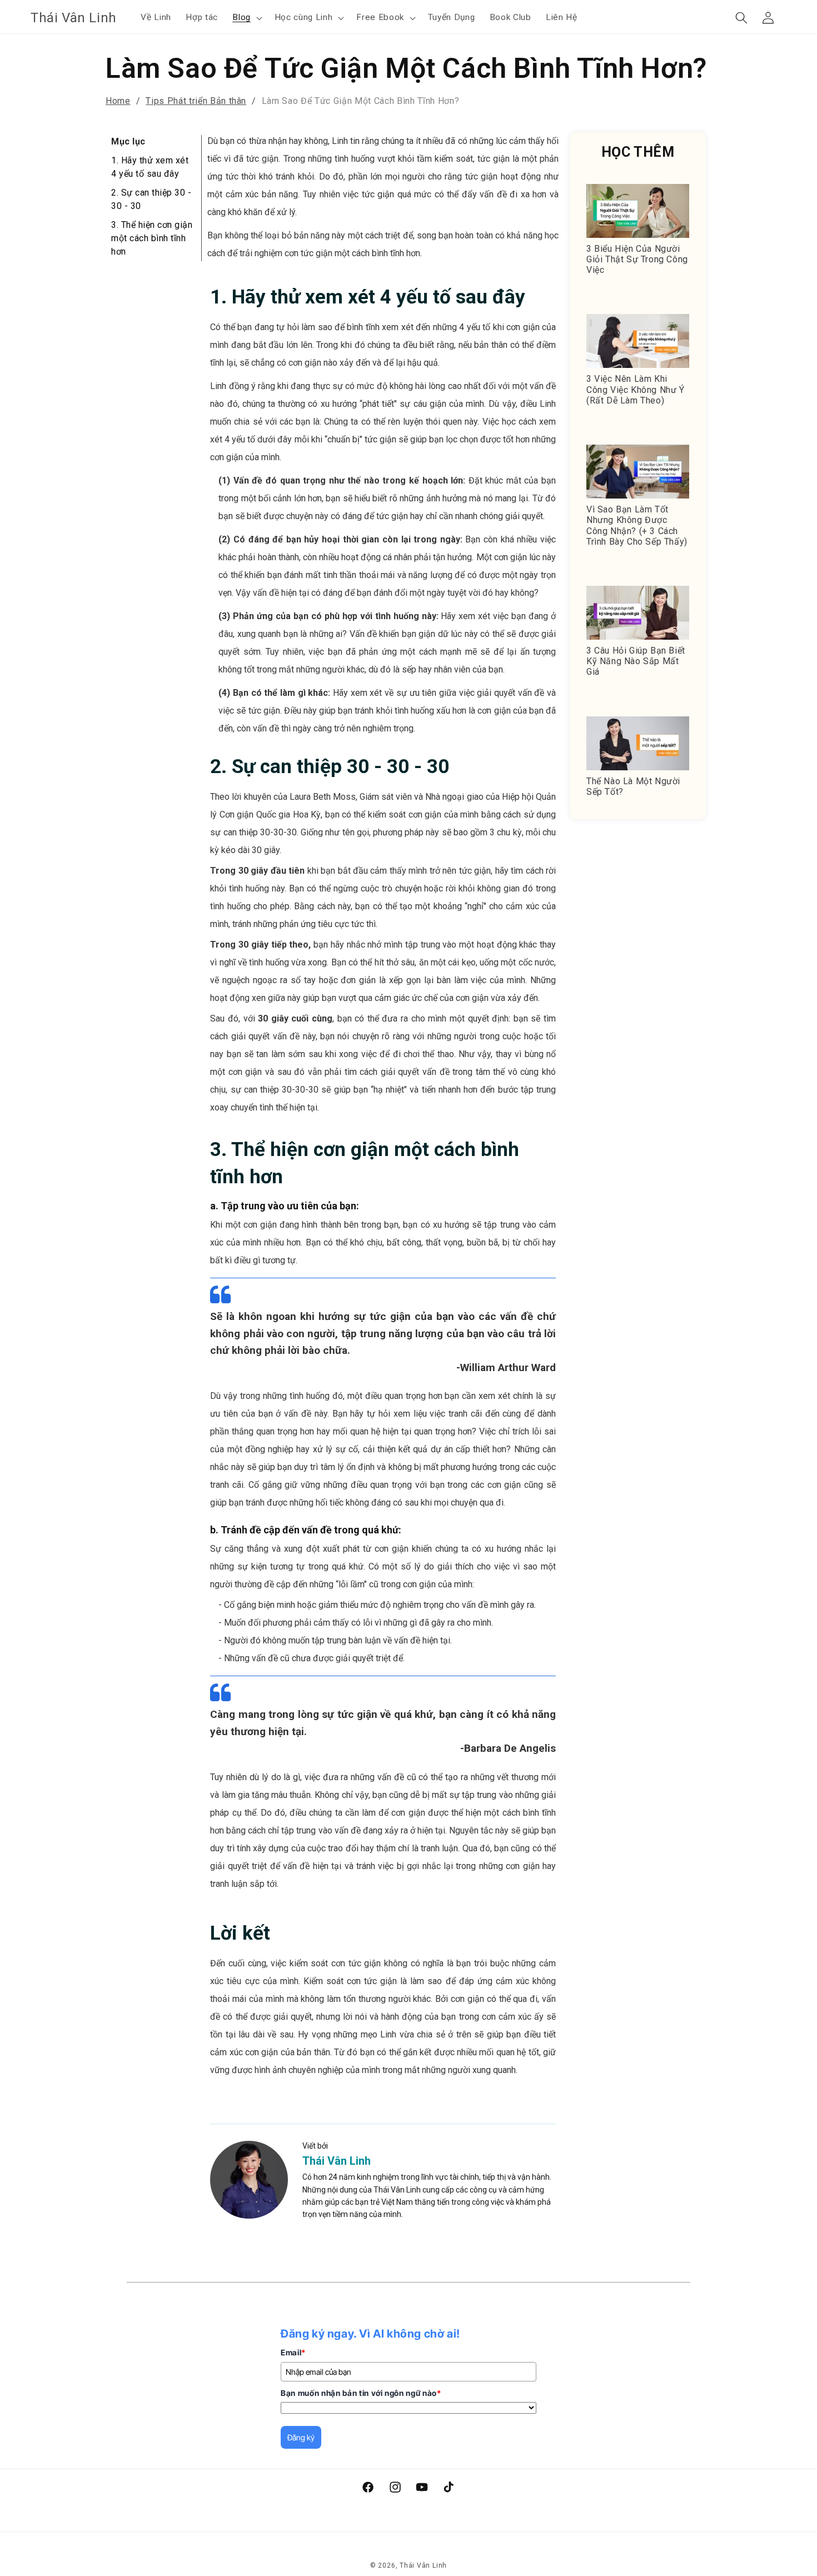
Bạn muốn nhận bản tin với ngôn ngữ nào (361, 2393)
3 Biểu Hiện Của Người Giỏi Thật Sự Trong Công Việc (637, 259)
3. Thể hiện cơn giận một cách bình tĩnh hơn (152, 238)
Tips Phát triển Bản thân (196, 101)
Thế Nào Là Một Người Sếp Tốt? (633, 786)
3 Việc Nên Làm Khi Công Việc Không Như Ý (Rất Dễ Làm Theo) (636, 389)
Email (293, 2352)
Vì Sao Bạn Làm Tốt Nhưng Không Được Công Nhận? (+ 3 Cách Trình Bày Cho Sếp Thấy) (637, 525)
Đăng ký (301, 2437)
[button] (246, 18)
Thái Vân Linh (337, 2161)
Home (118, 101)
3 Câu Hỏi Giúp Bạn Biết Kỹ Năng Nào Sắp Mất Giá (636, 661)
